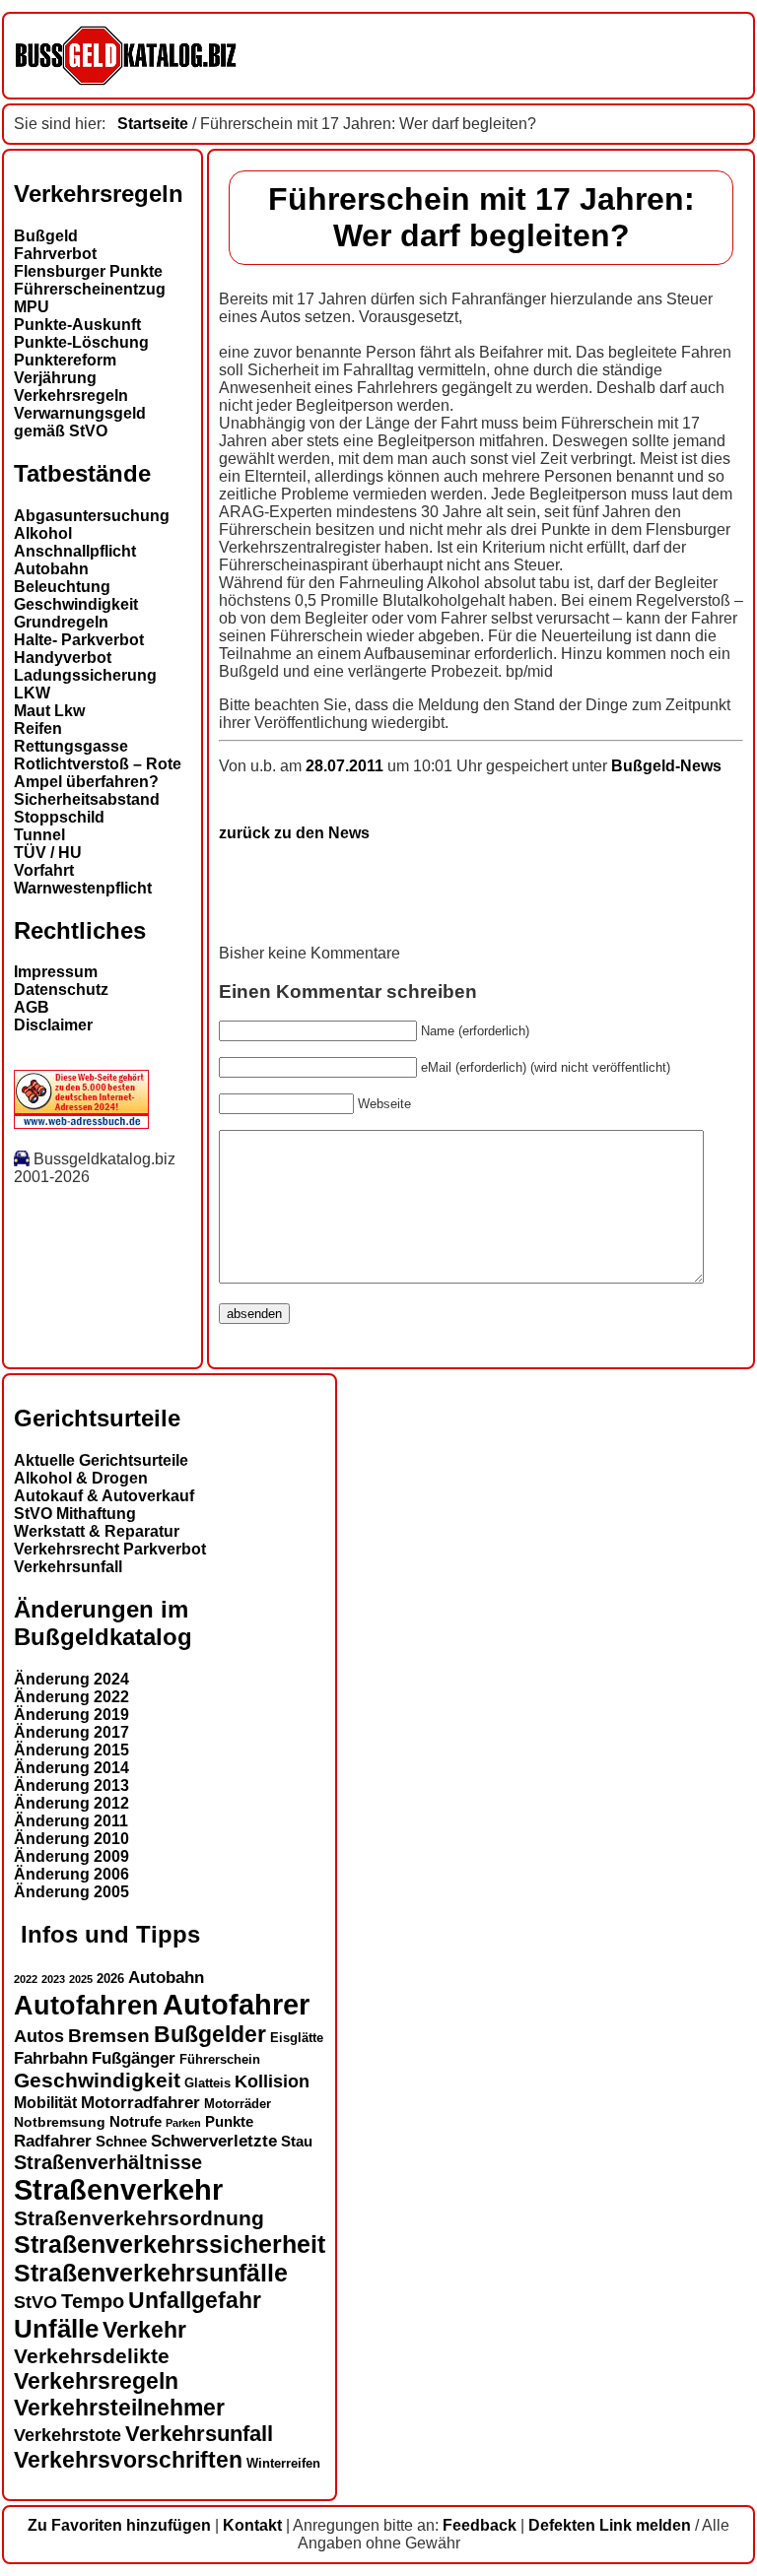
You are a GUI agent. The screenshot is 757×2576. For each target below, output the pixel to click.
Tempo (93, 2301)
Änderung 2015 (71, 1750)
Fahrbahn (51, 2058)
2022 (26, 1979)
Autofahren (86, 2005)
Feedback (480, 2525)
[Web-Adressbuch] (81, 1123)
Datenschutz (61, 990)
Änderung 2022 (71, 1697)
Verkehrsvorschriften (128, 2460)
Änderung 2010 (71, 1839)
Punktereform (65, 360)
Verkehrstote (68, 2435)
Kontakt (252, 2525)
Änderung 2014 (71, 1768)
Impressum (56, 972)
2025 (81, 1979)
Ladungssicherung (85, 675)
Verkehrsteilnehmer (119, 2408)
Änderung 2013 (71, 1785)
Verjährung (55, 378)
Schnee (121, 2142)
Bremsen (109, 2036)
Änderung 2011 (71, 1821)
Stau (297, 2142)
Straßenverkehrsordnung (139, 2218)
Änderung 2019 (71, 1715)
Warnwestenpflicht (83, 888)
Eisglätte (297, 2038)
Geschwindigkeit (76, 604)
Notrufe (136, 2122)
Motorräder (238, 2104)
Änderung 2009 (71, 1856)
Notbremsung (60, 2122)
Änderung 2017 (71, 1732)
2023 (53, 1979)
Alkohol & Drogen (81, 1478)
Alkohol (43, 533)
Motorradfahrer (140, 2102)
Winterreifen (283, 2463)
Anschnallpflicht (75, 551)
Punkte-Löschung (81, 342)
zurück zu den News (294, 833)
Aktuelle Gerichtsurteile (101, 1460)
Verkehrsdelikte (92, 2356)
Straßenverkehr (118, 2190)
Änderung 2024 (71, 1679)
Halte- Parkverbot (79, 640)
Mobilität (45, 2102)
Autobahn (51, 569)
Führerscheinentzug (90, 289)
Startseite (153, 124)
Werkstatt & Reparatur (97, 1531)
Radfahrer (53, 2141)
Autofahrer (236, 2004)
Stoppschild (59, 817)
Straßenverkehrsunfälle (151, 2273)
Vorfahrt (44, 870)
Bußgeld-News (666, 766)
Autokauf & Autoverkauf (104, 1496)
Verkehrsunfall (68, 1567)
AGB (32, 1007)
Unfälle (56, 2329)
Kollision (272, 2081)
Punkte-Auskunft (77, 325)
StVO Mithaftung (75, 1514)
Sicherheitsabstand (87, 799)
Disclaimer (53, 1025)
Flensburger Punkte (88, 271)
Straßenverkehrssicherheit (170, 2244)
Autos (39, 2036)
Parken (183, 2123)
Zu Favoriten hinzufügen (119, 2525)
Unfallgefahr (195, 2300)
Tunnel (39, 835)
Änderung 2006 (71, 1874)
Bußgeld (46, 236)
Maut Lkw (49, 711)
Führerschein (220, 2060)
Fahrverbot (55, 254)
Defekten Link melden (610, 2525)
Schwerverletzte (214, 2141)
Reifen (38, 728)
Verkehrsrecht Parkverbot (110, 1549)
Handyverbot (63, 658)
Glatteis (207, 2083)
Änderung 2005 (71, 1892)
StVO (35, 2302)
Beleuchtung (62, 587)
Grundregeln (61, 622)
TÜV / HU (48, 853)
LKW (32, 693)
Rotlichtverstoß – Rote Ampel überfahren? (98, 773)
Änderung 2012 (71, 1803)
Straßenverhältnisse (108, 2162)
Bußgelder (210, 2034)
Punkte (229, 2122)
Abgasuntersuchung (92, 516)
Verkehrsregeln (71, 396)
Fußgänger (134, 2058)
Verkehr (144, 2330)
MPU (32, 307)
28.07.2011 (346, 766)
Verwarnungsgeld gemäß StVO (80, 422)
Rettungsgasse (71, 746)
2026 (110, 1979)
